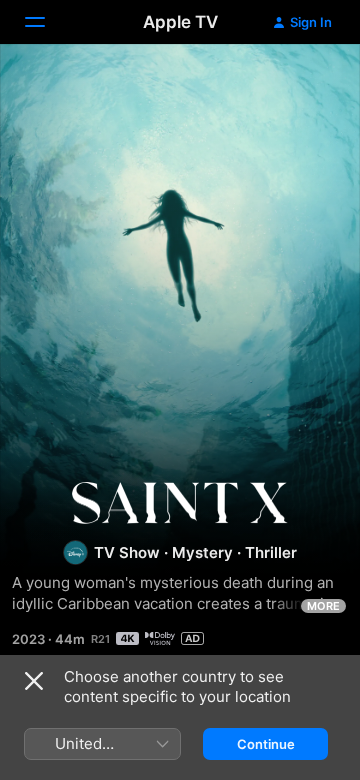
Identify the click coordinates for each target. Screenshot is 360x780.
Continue (266, 744)
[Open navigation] (47, 22)
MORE (323, 606)
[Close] (34, 681)
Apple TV (180, 22)
